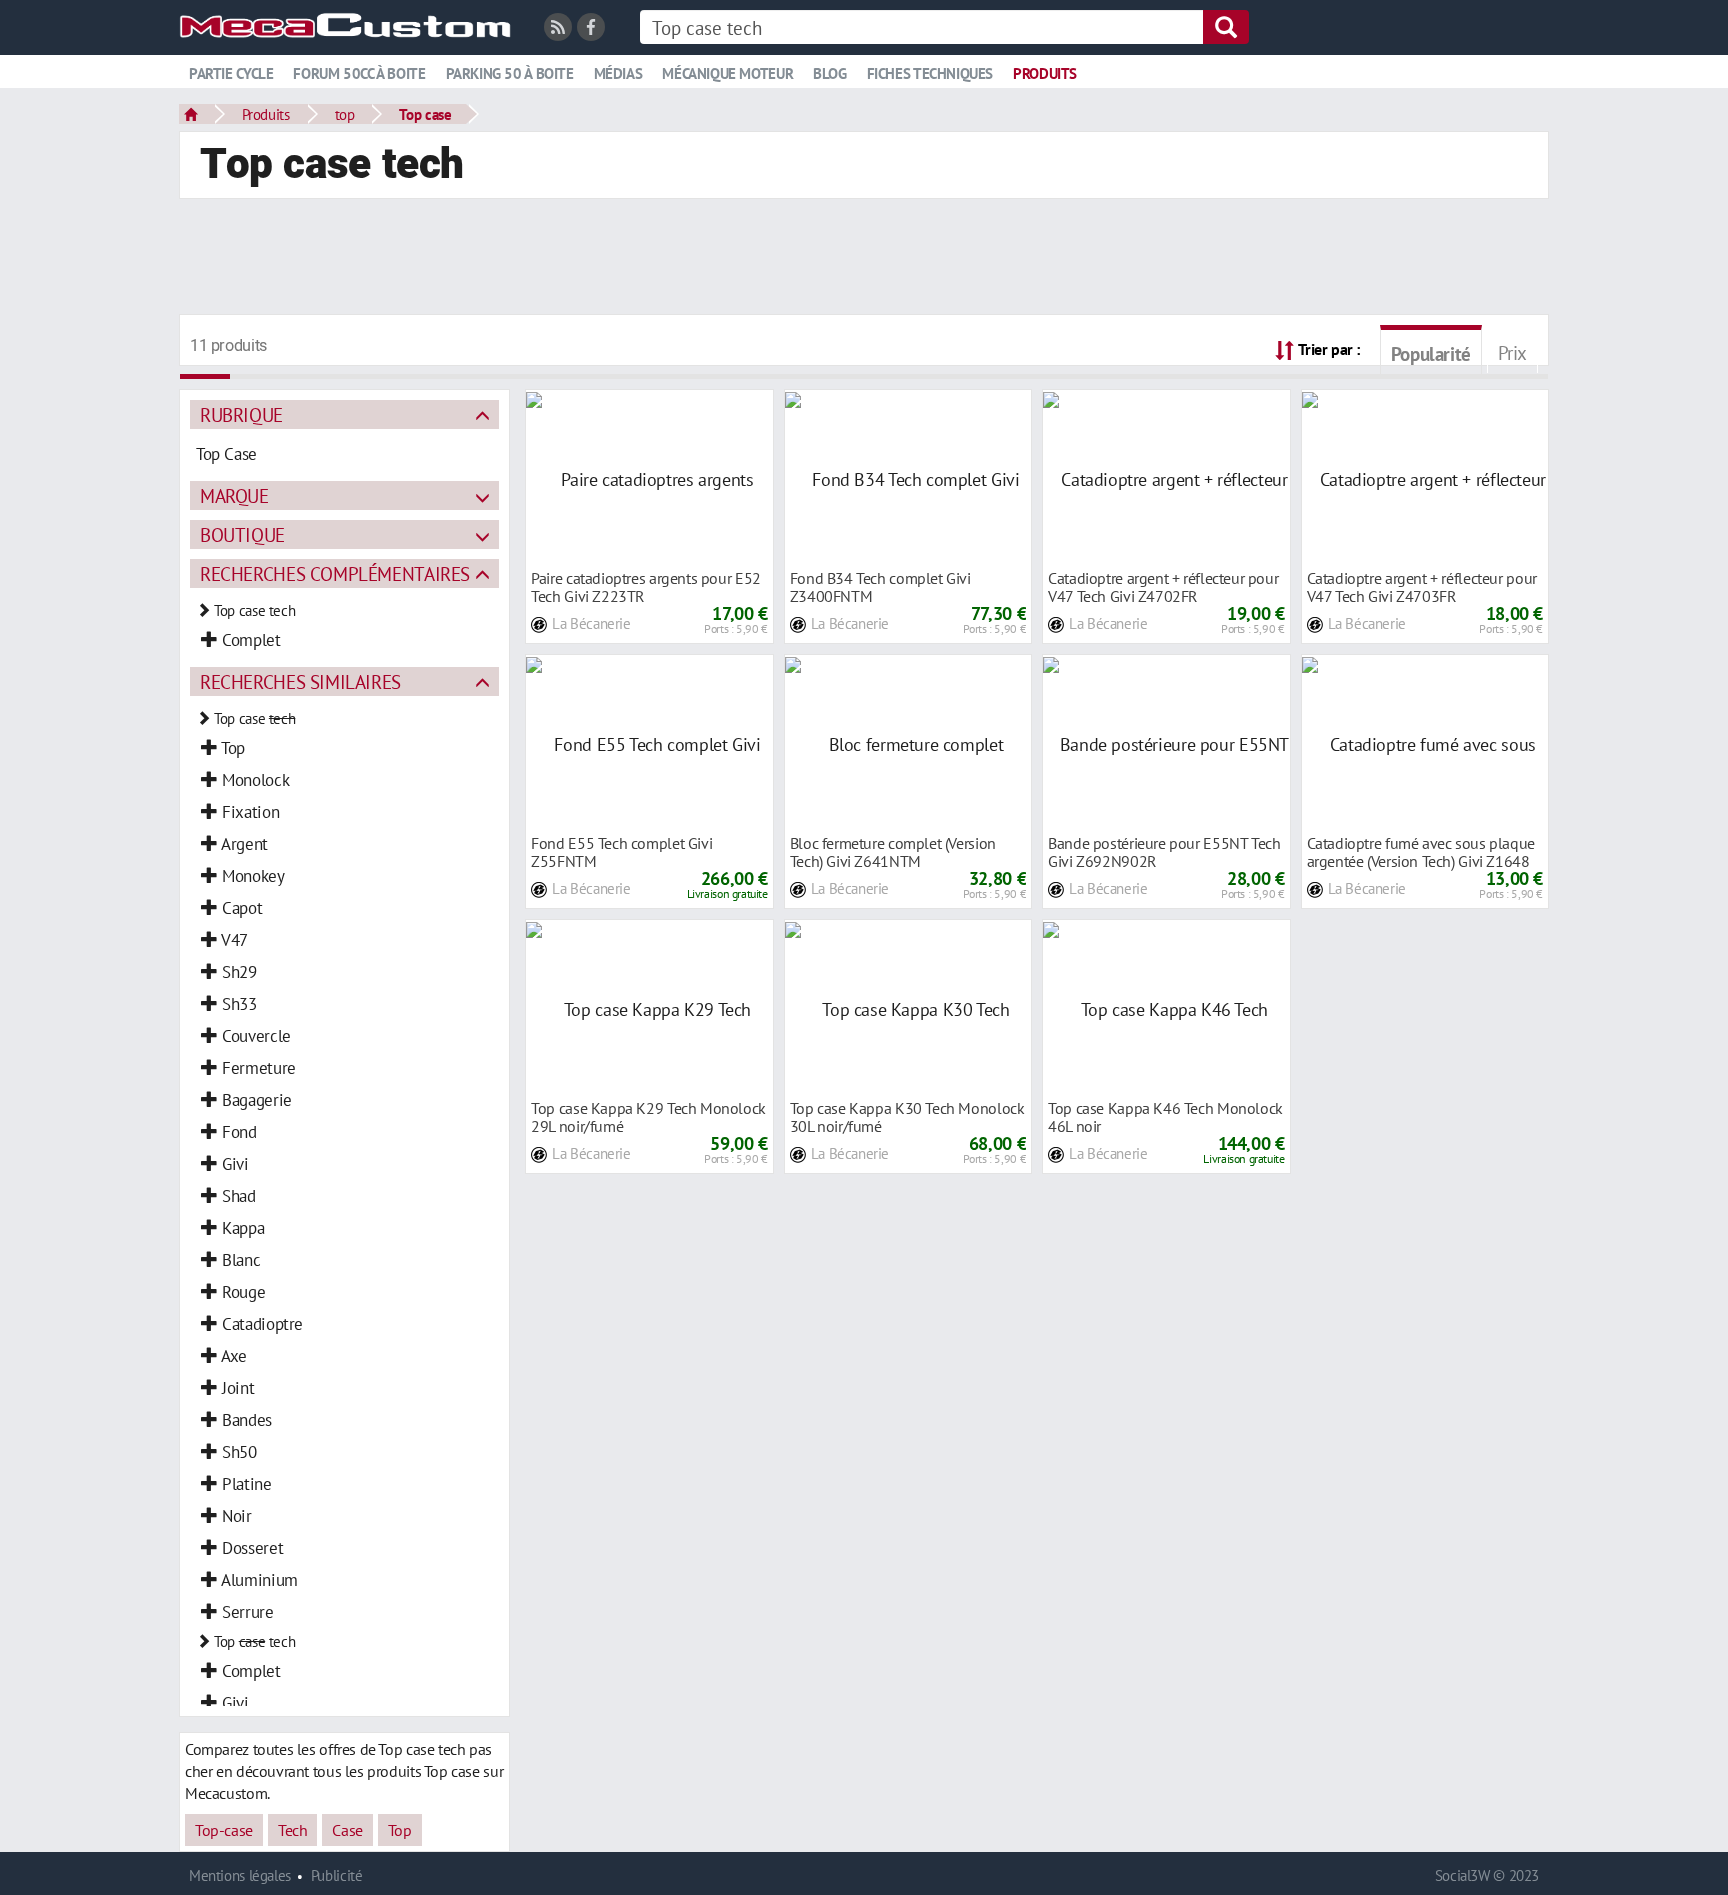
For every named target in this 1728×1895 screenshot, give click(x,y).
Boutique (242, 534)
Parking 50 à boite (510, 73)
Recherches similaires (300, 681)
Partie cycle (231, 73)
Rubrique (241, 414)
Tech (292, 1830)
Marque (234, 495)
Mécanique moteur (727, 73)
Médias (618, 73)
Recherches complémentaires (335, 573)
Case (347, 1830)
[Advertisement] (864, 259)
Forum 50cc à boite (359, 73)
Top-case (224, 1830)
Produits (1045, 73)
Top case (425, 114)
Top (400, 1830)
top (345, 114)
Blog (829, 73)
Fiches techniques (930, 73)
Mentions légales (240, 1875)
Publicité (337, 1875)
